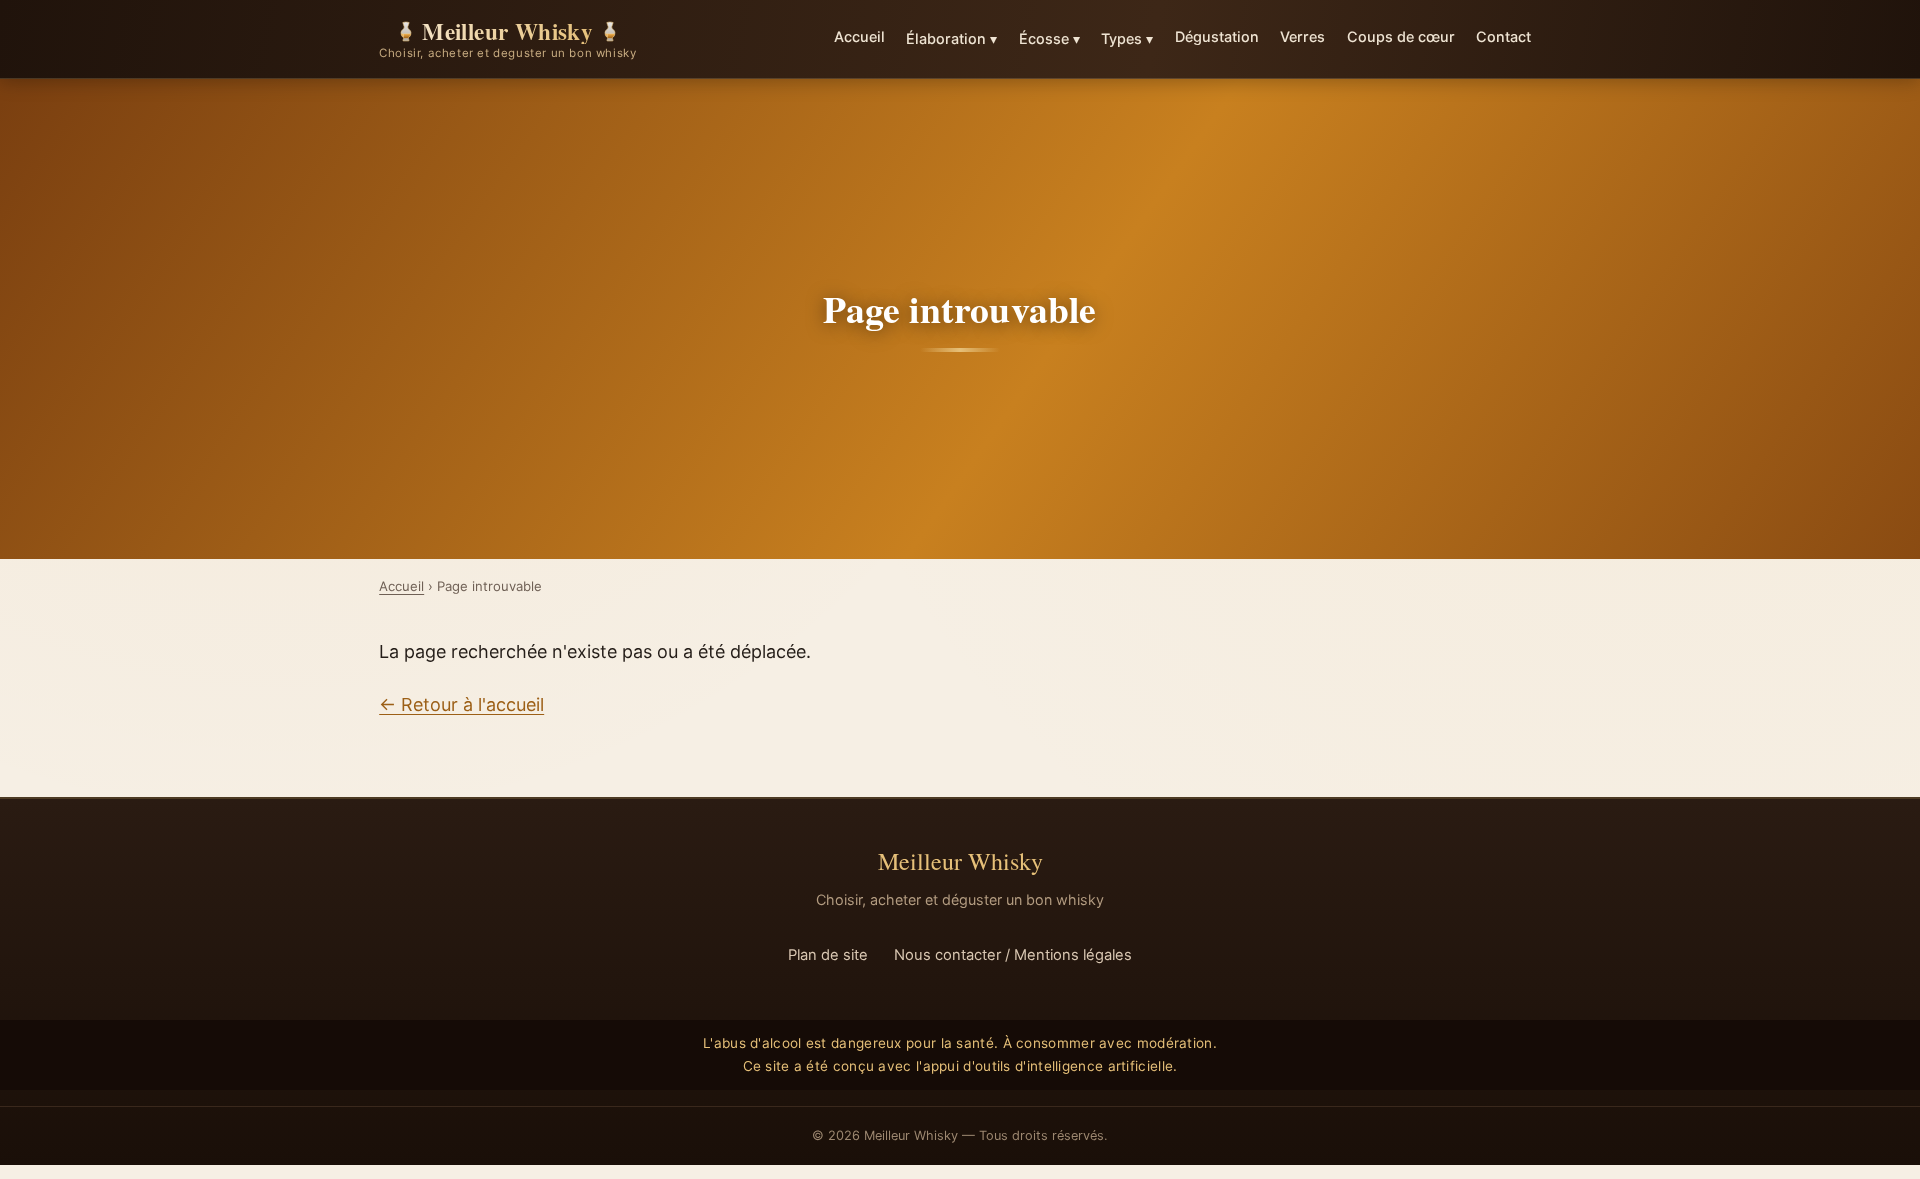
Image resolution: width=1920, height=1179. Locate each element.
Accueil (859, 36)
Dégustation (1217, 36)
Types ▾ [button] (1127, 38)
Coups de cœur (1401, 36)
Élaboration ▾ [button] (951, 38)
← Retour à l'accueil (461, 704)
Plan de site (828, 955)
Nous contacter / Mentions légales (1013, 955)
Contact (1503, 36)
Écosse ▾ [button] (1049, 38)
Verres (1302, 36)
